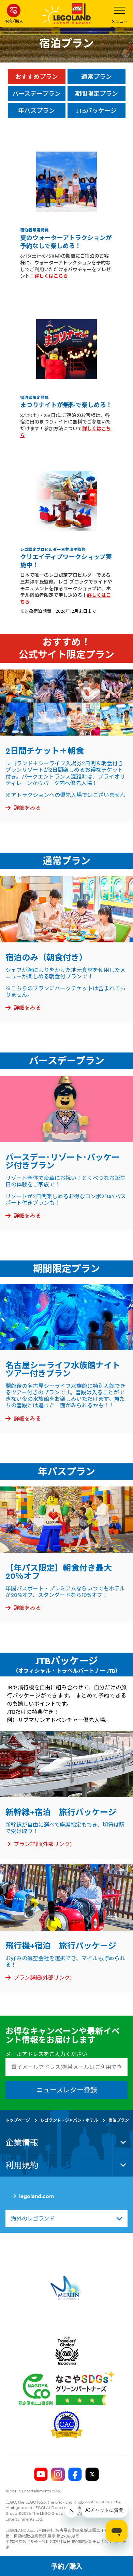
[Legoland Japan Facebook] (75, 2474)
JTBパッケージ (97, 111)
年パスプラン (36, 111)
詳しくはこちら (51, 276)
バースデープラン (36, 94)
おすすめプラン (36, 77)
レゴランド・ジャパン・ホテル (69, 2120)
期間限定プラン (97, 94)
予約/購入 (67, 2566)
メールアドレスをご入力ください (46, 2054)
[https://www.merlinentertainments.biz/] (67, 2288)
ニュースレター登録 (67, 2090)
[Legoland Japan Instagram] (58, 2474)
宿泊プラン (119, 2120)
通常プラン (97, 77)
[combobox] (66, 2219)
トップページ (18, 2120)
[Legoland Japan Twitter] (92, 2474)
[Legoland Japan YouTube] (41, 2474)
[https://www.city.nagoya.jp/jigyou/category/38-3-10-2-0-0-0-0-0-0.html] (67, 2388)
